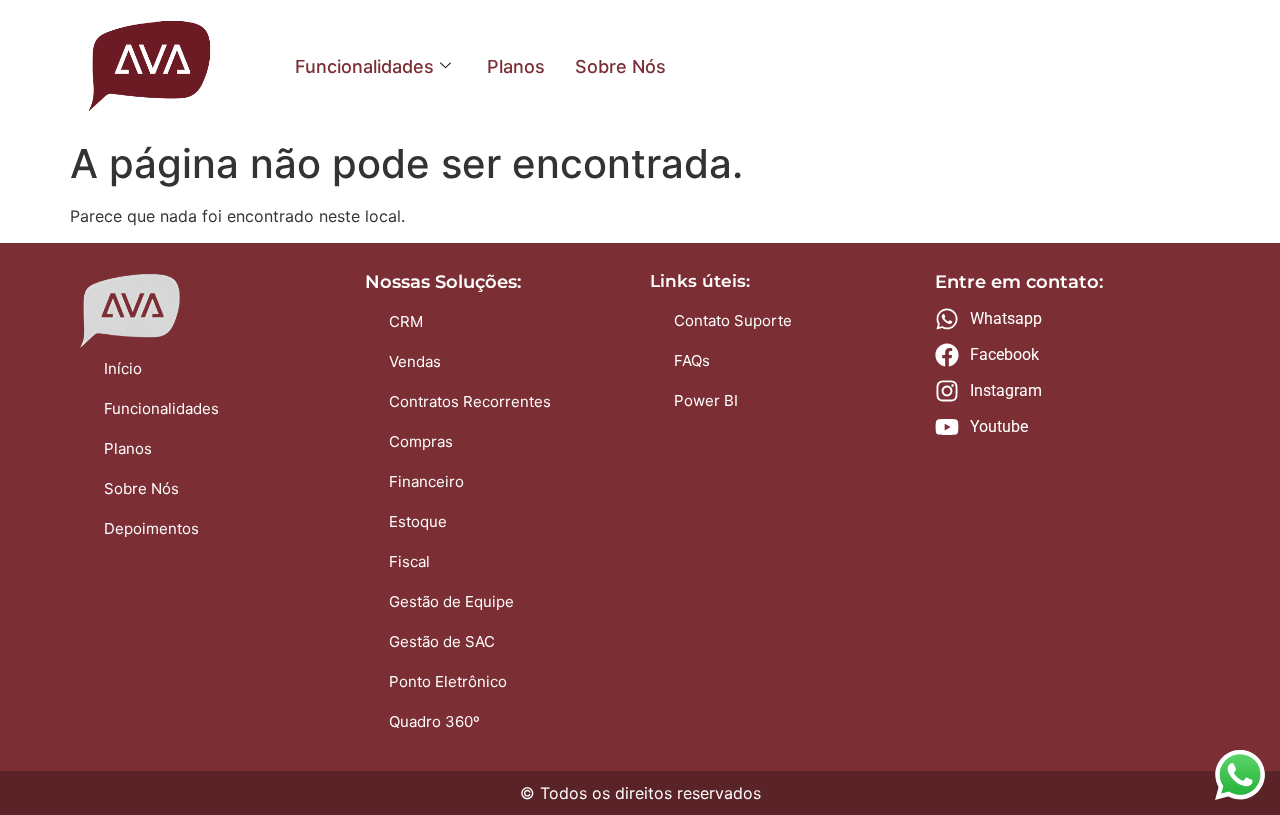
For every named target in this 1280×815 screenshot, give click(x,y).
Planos (516, 66)
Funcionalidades (364, 66)
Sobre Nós (620, 66)
